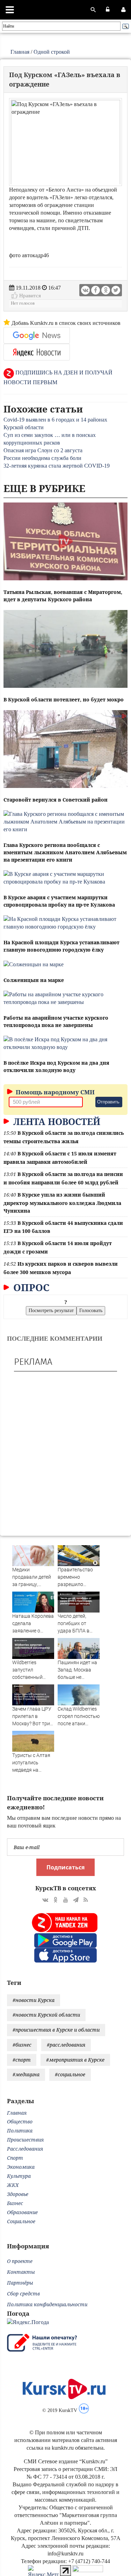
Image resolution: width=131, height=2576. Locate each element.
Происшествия (25, 2140)
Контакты (21, 2272)
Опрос (30, 1287)
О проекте (20, 2261)
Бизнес (15, 2203)
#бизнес (22, 2045)
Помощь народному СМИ (54, 1092)
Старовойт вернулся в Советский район (56, 800)
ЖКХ (13, 2185)
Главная (20, 52)
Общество (20, 2121)
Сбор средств (23, 2294)
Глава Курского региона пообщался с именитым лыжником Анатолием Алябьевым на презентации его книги (65, 852)
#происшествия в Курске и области (56, 2030)
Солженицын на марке (34, 980)
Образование (22, 2212)
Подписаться (65, 1867)
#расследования (66, 2045)
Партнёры (20, 2283)
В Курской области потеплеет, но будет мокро (64, 699)
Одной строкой (52, 52)
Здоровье (18, 2194)
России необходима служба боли (42, 458)
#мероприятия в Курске (75, 2060)
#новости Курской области (46, 2015)
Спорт (15, 2158)
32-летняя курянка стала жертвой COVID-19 (57, 466)
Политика (20, 2131)
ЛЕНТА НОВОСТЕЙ (56, 1122)
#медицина (26, 2074)
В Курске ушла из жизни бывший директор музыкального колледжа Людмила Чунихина (62, 1203)
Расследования (25, 2149)
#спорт (22, 2060)
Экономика (21, 2167)
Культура (19, 2176)
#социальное (70, 2074)
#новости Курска (34, 2000)
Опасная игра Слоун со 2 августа (43, 450)
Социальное (21, 2221)
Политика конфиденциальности (47, 2304)
